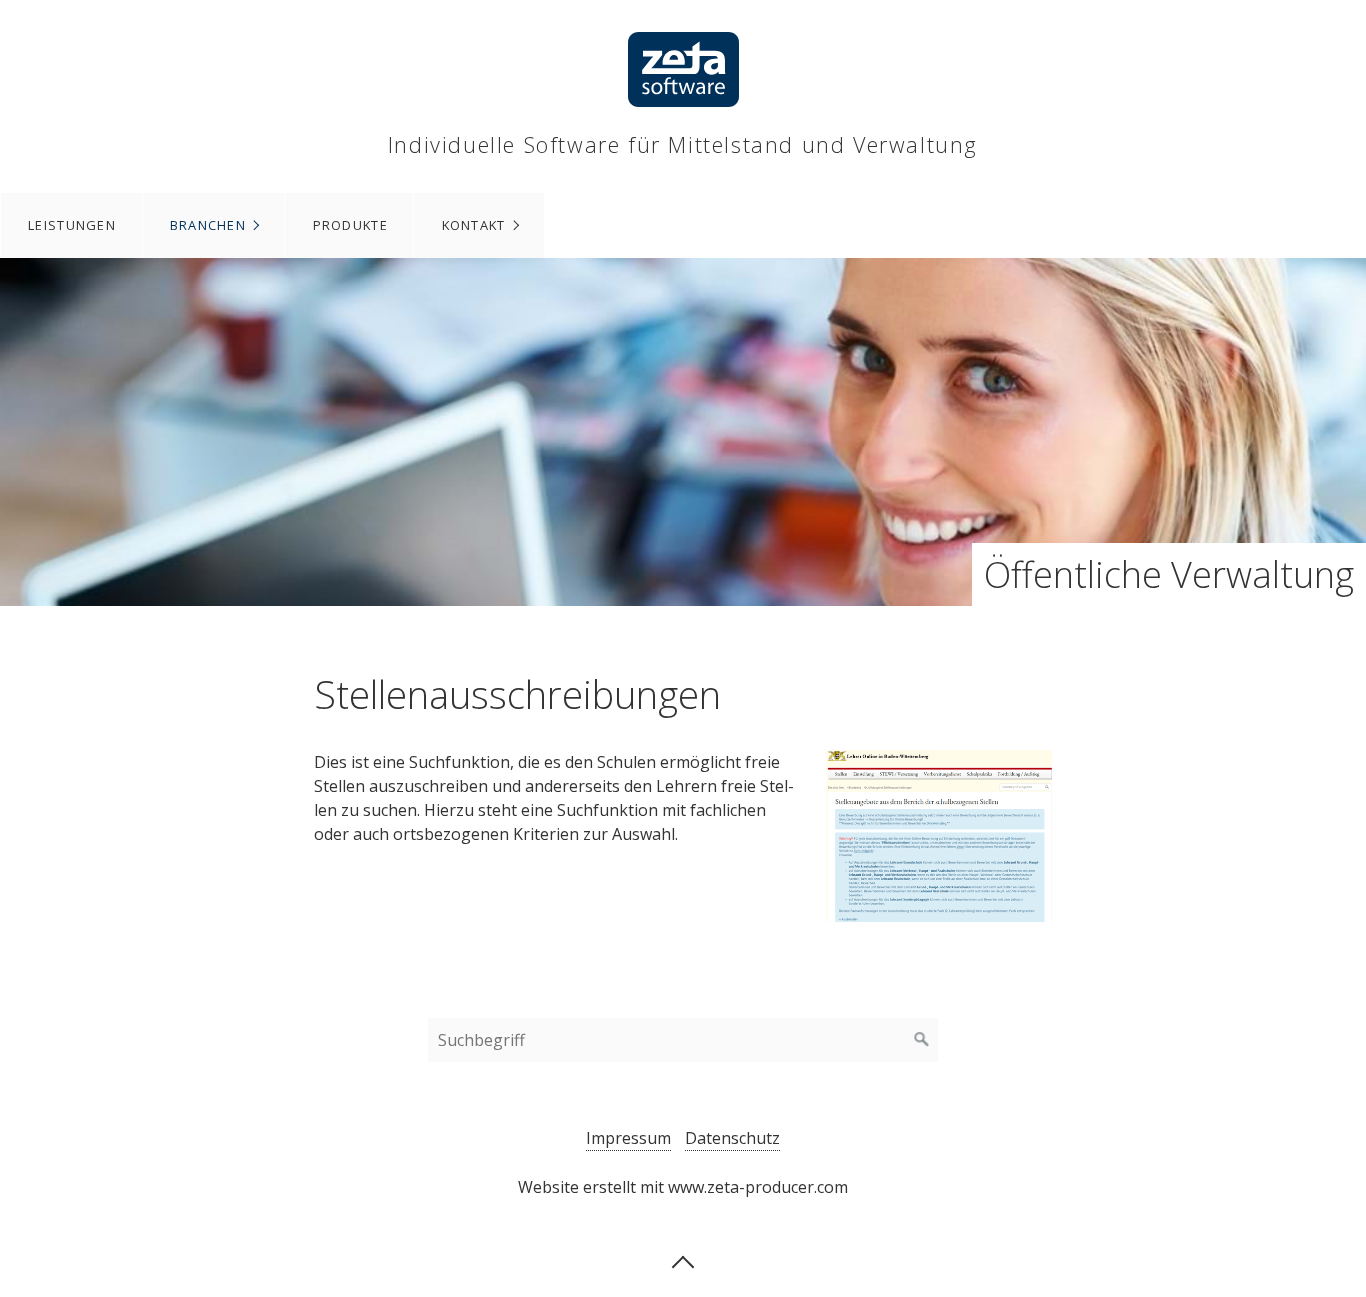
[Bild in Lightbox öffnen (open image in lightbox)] (939, 836)
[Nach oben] (683, 1260)
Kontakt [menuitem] (474, 225)
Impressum (628, 1138)
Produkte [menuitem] (350, 225)
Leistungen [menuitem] (72, 225)
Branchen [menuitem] (208, 225)
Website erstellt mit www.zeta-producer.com (683, 1187)
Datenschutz (732, 1138)
